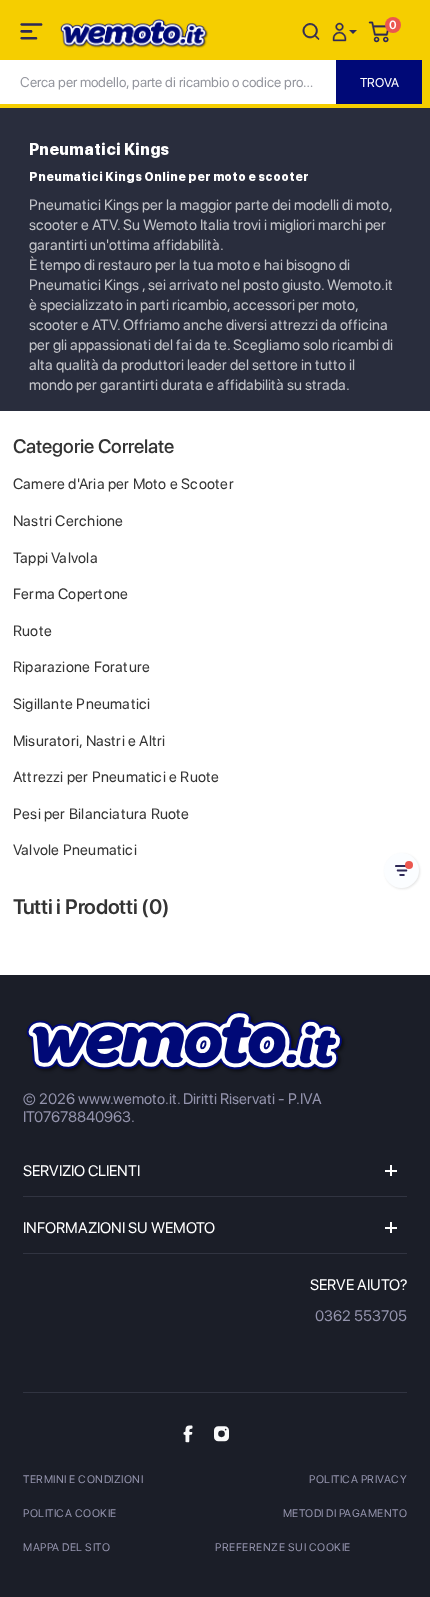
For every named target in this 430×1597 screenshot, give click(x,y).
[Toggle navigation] (33, 35)
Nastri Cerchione (68, 521)
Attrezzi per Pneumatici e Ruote (116, 777)
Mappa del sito (66, 1547)
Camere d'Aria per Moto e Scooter (123, 484)
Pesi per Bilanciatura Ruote (101, 814)
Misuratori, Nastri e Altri (89, 741)
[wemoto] (185, 1042)
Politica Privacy (358, 1479)
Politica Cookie (70, 1513)
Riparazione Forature (81, 667)
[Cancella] (311, 30)
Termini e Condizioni (83, 1479)
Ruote (32, 631)
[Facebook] (188, 1433)
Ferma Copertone (70, 594)
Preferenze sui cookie (283, 1547)
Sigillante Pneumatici (81, 704)
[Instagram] (221, 1433)
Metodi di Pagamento (345, 1513)
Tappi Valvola (55, 558)
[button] (347, 30)
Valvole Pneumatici (75, 850)
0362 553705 (361, 1316)
